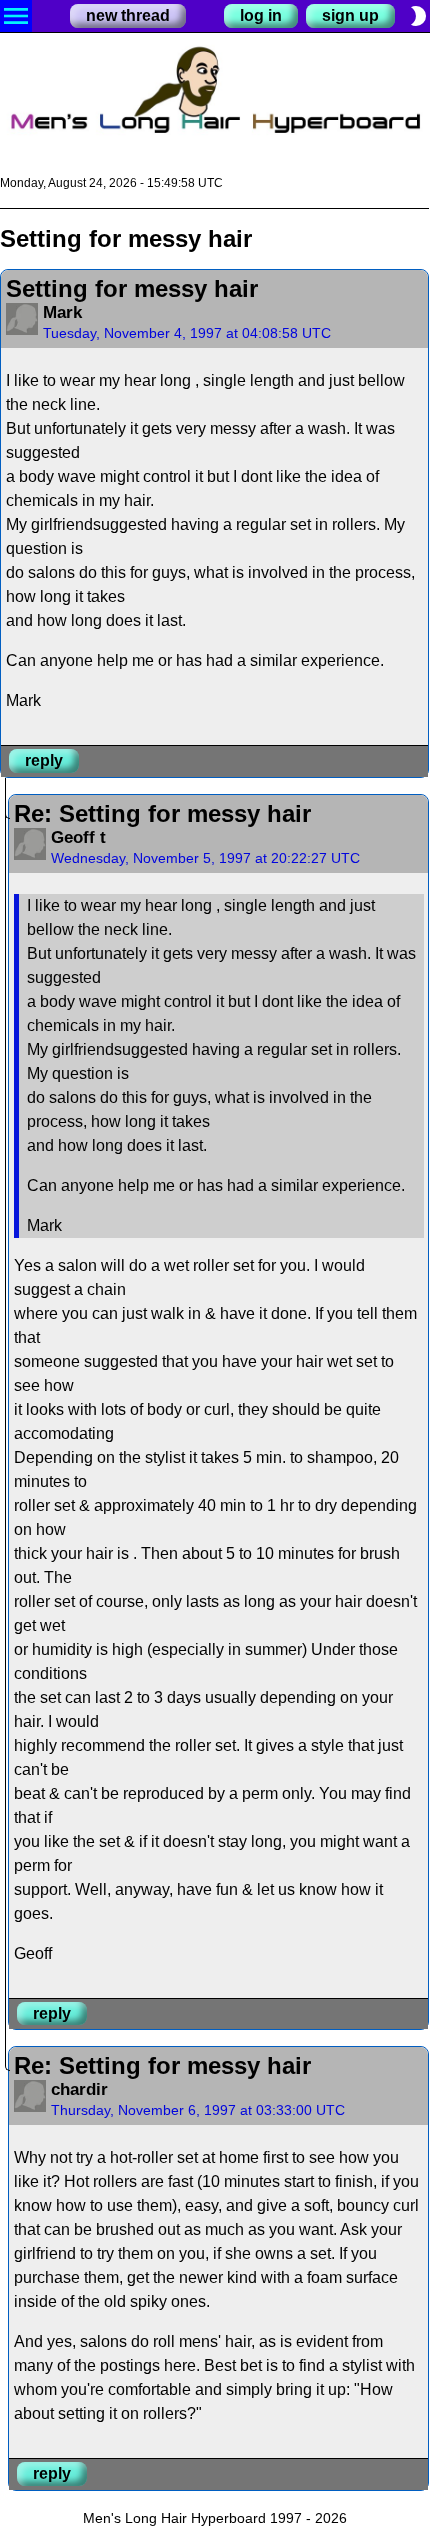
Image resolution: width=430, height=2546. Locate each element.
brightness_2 (418, 16)
